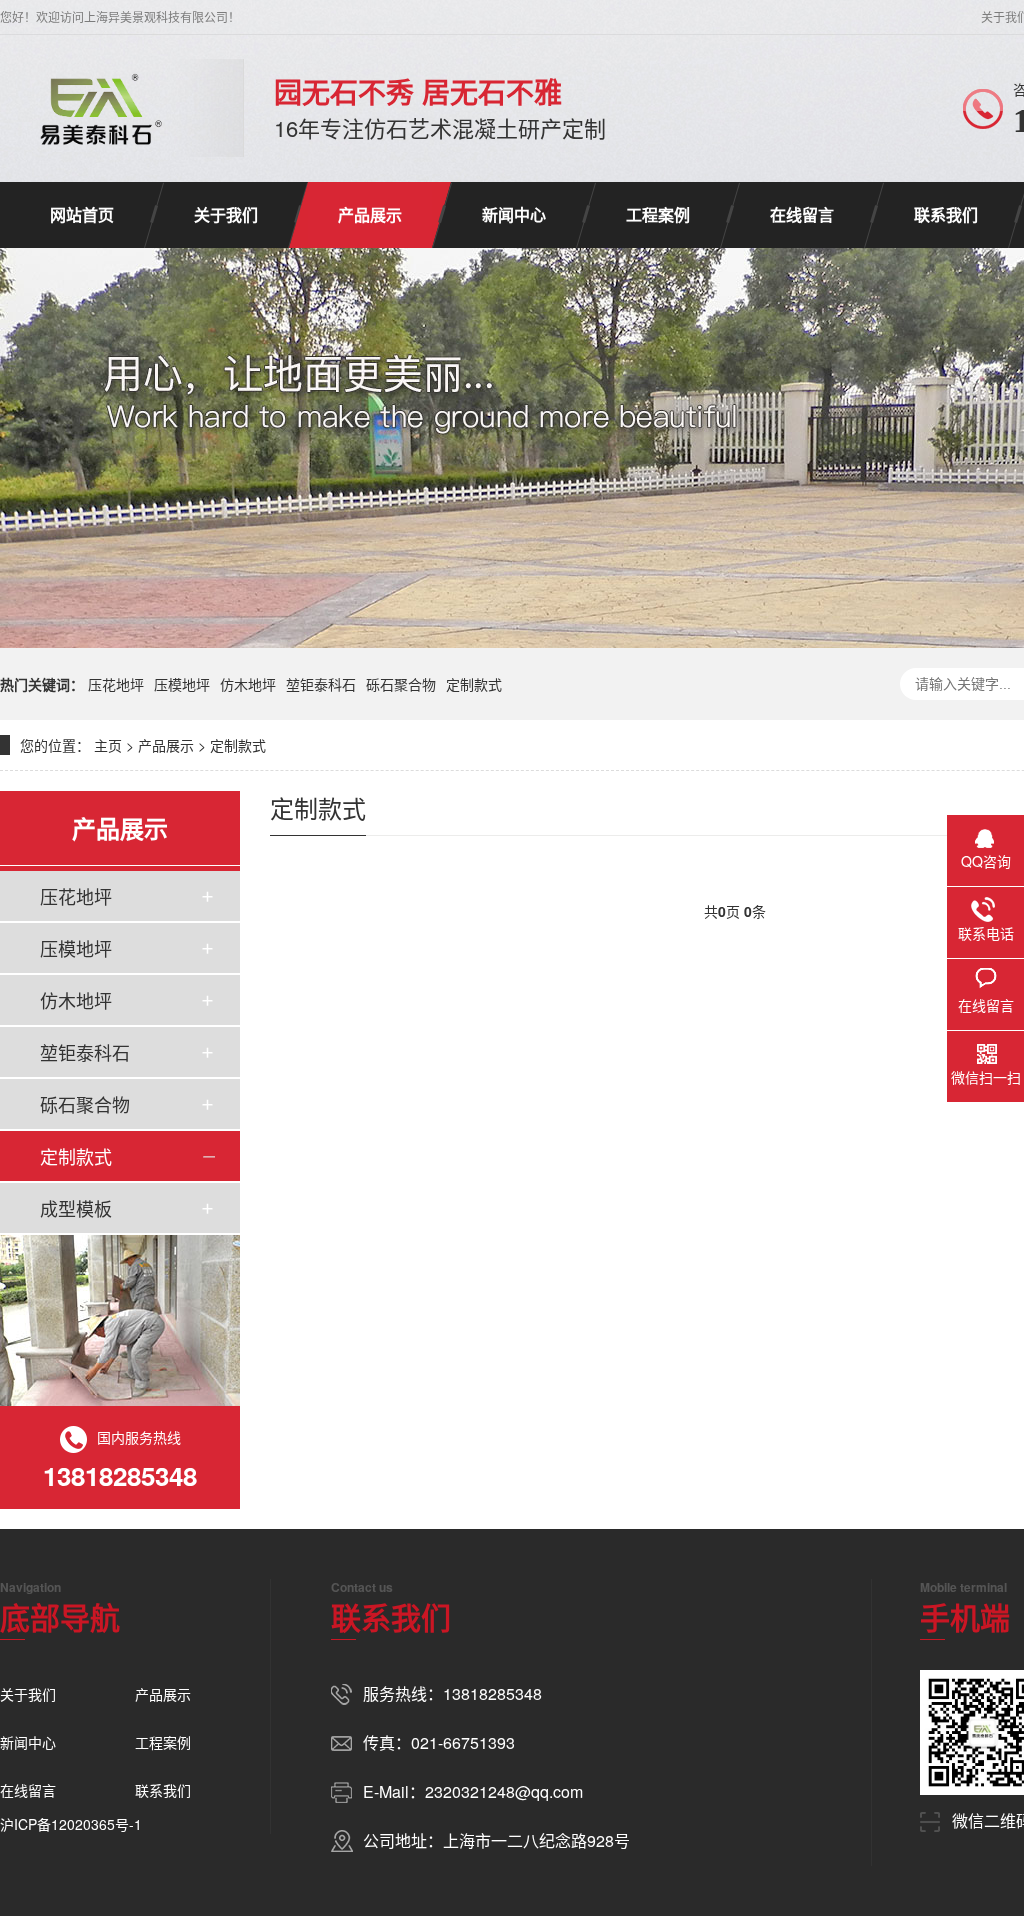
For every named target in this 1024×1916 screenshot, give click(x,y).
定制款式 (474, 684)
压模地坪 (182, 684)
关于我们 (226, 214)
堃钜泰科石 (321, 684)
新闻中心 (514, 214)
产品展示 (370, 214)
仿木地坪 (248, 684)
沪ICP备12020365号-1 (71, 1824)
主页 (108, 745)
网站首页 (82, 214)
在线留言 (802, 214)
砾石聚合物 (401, 684)
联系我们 (946, 214)
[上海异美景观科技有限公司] (96, 108)
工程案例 (658, 214)
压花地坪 (116, 684)
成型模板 (76, 1208)
